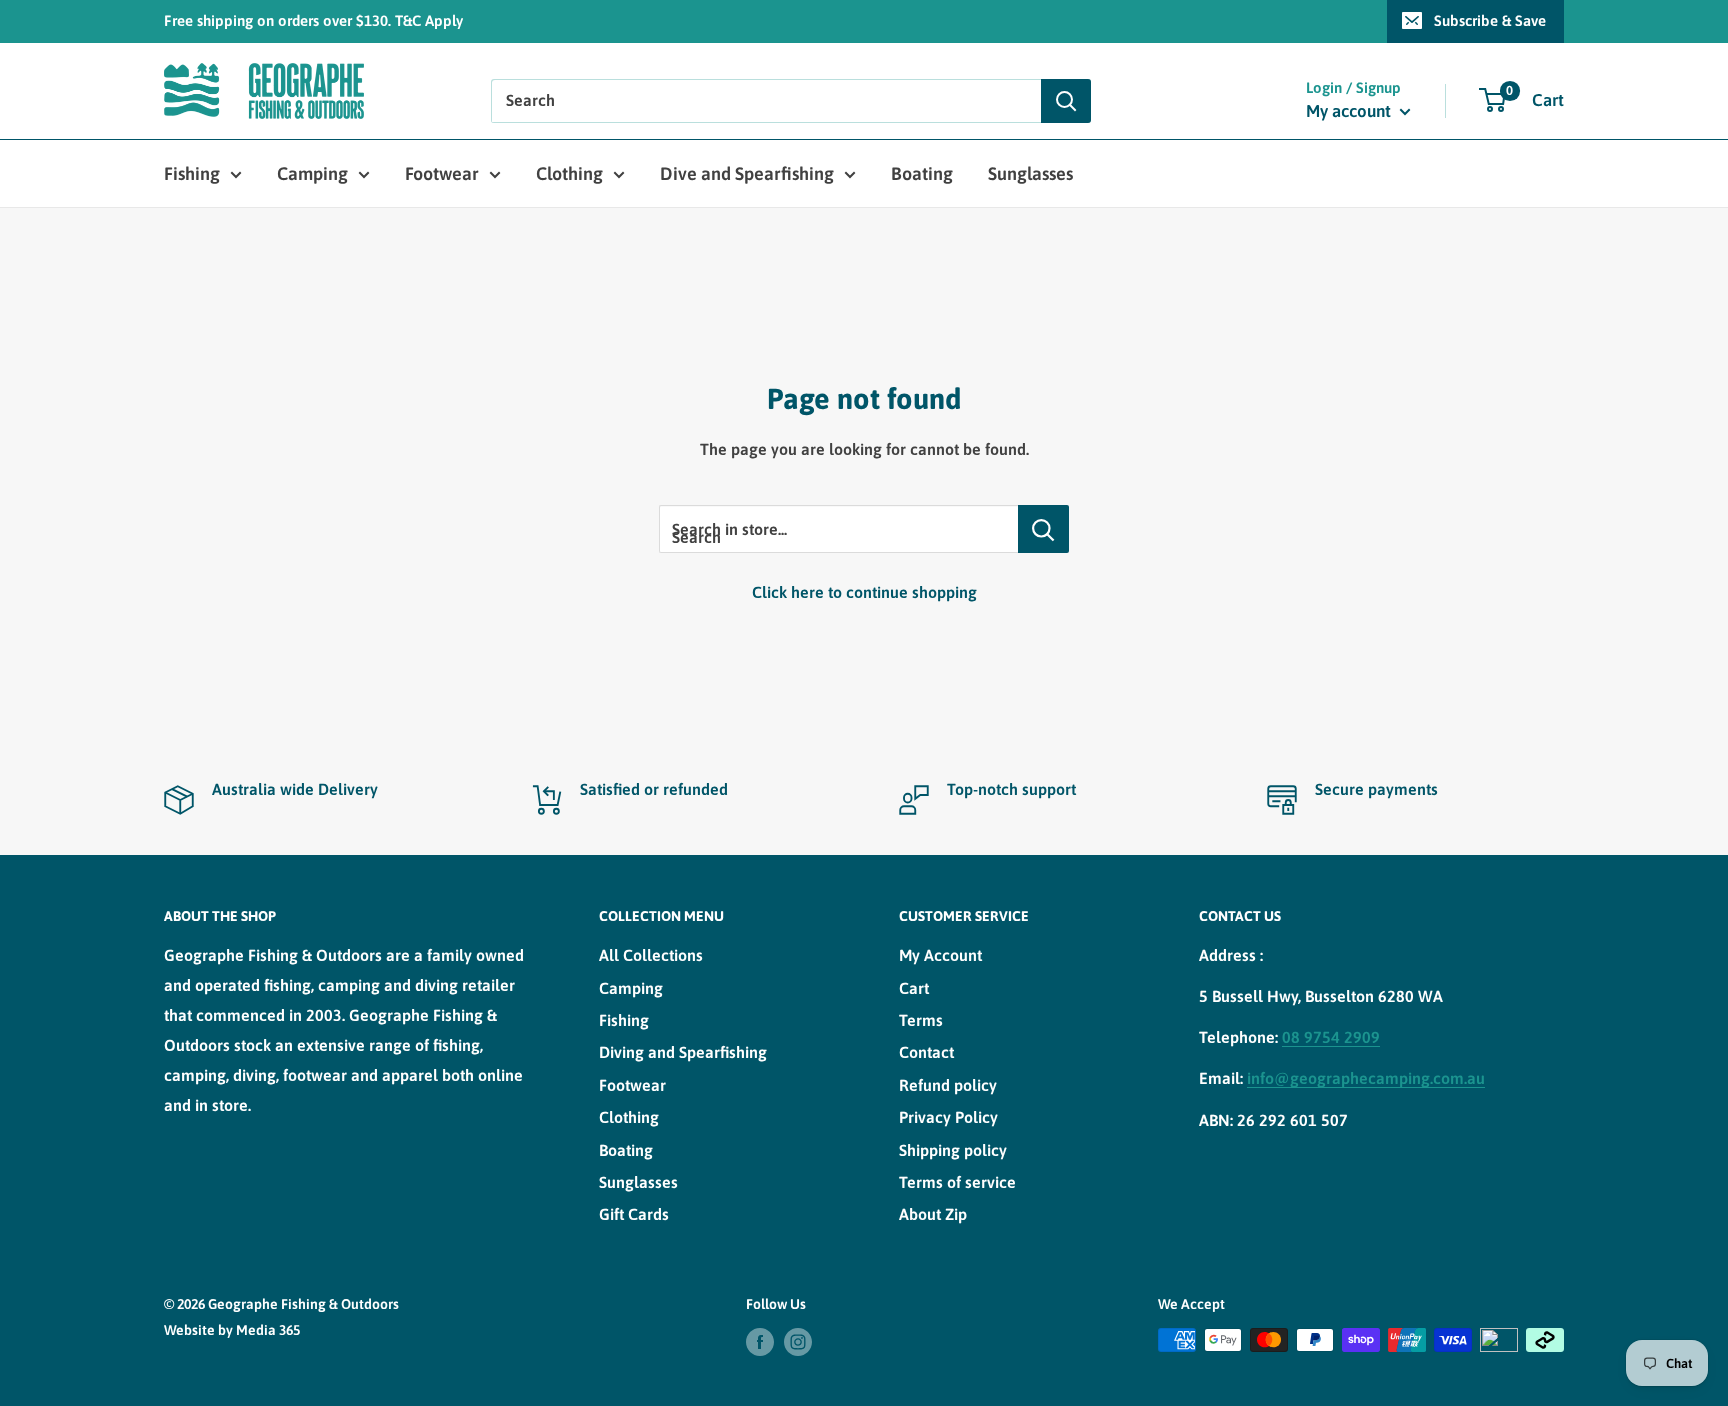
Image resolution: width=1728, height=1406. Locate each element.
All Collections (651, 955)
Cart (914, 988)
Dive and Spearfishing (747, 173)
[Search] (1066, 101)
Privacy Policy (948, 1117)
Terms (921, 1020)
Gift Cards (634, 1214)
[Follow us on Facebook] (760, 1342)
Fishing (192, 173)
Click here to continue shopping (864, 592)
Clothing (569, 173)
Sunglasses (1030, 173)
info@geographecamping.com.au (1366, 1078)
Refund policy (948, 1085)
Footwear (442, 173)
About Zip (933, 1214)
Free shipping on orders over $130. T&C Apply (313, 20)
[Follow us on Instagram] (798, 1342)
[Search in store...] (1043, 529)
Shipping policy (953, 1150)
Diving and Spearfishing (683, 1052)
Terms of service (957, 1182)
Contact (926, 1052)
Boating (922, 173)
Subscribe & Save (1490, 20)
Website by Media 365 (232, 1330)
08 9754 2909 (1331, 1037)
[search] (766, 101)
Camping (312, 173)
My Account (940, 955)
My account (1350, 111)
